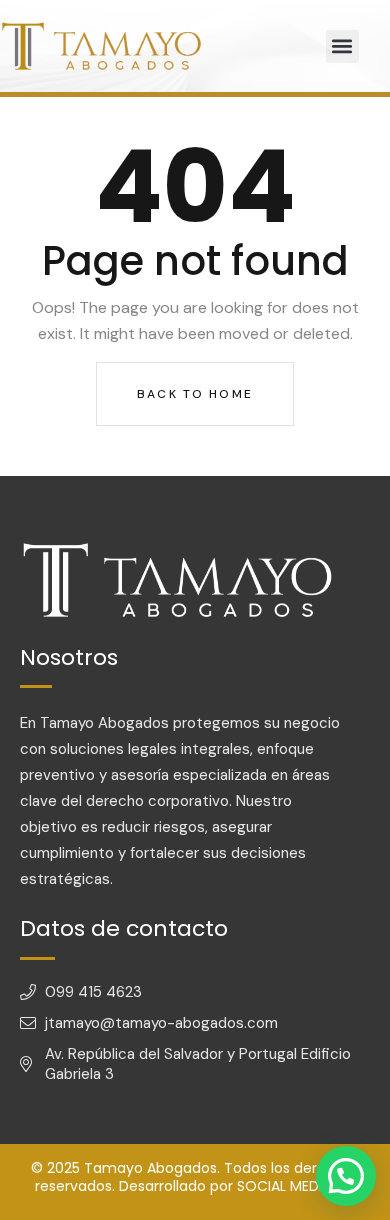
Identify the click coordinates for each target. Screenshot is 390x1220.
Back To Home (195, 394)
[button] (342, 46)
